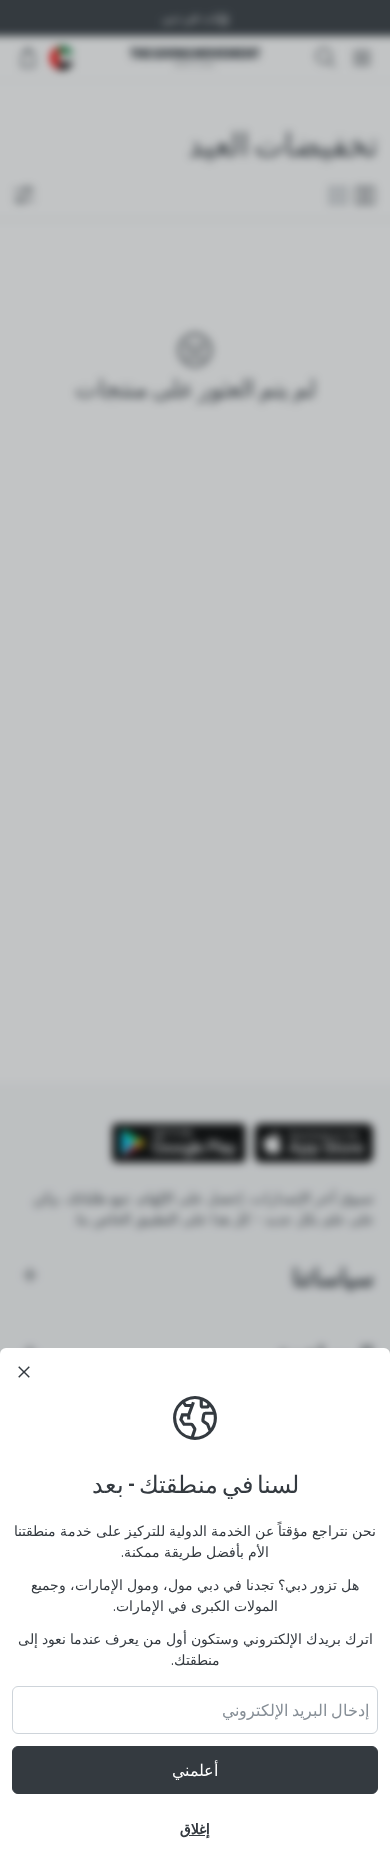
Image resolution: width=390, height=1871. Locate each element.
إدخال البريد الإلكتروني (295, 1710)
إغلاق (195, 1828)
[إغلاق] (24, 1372)
